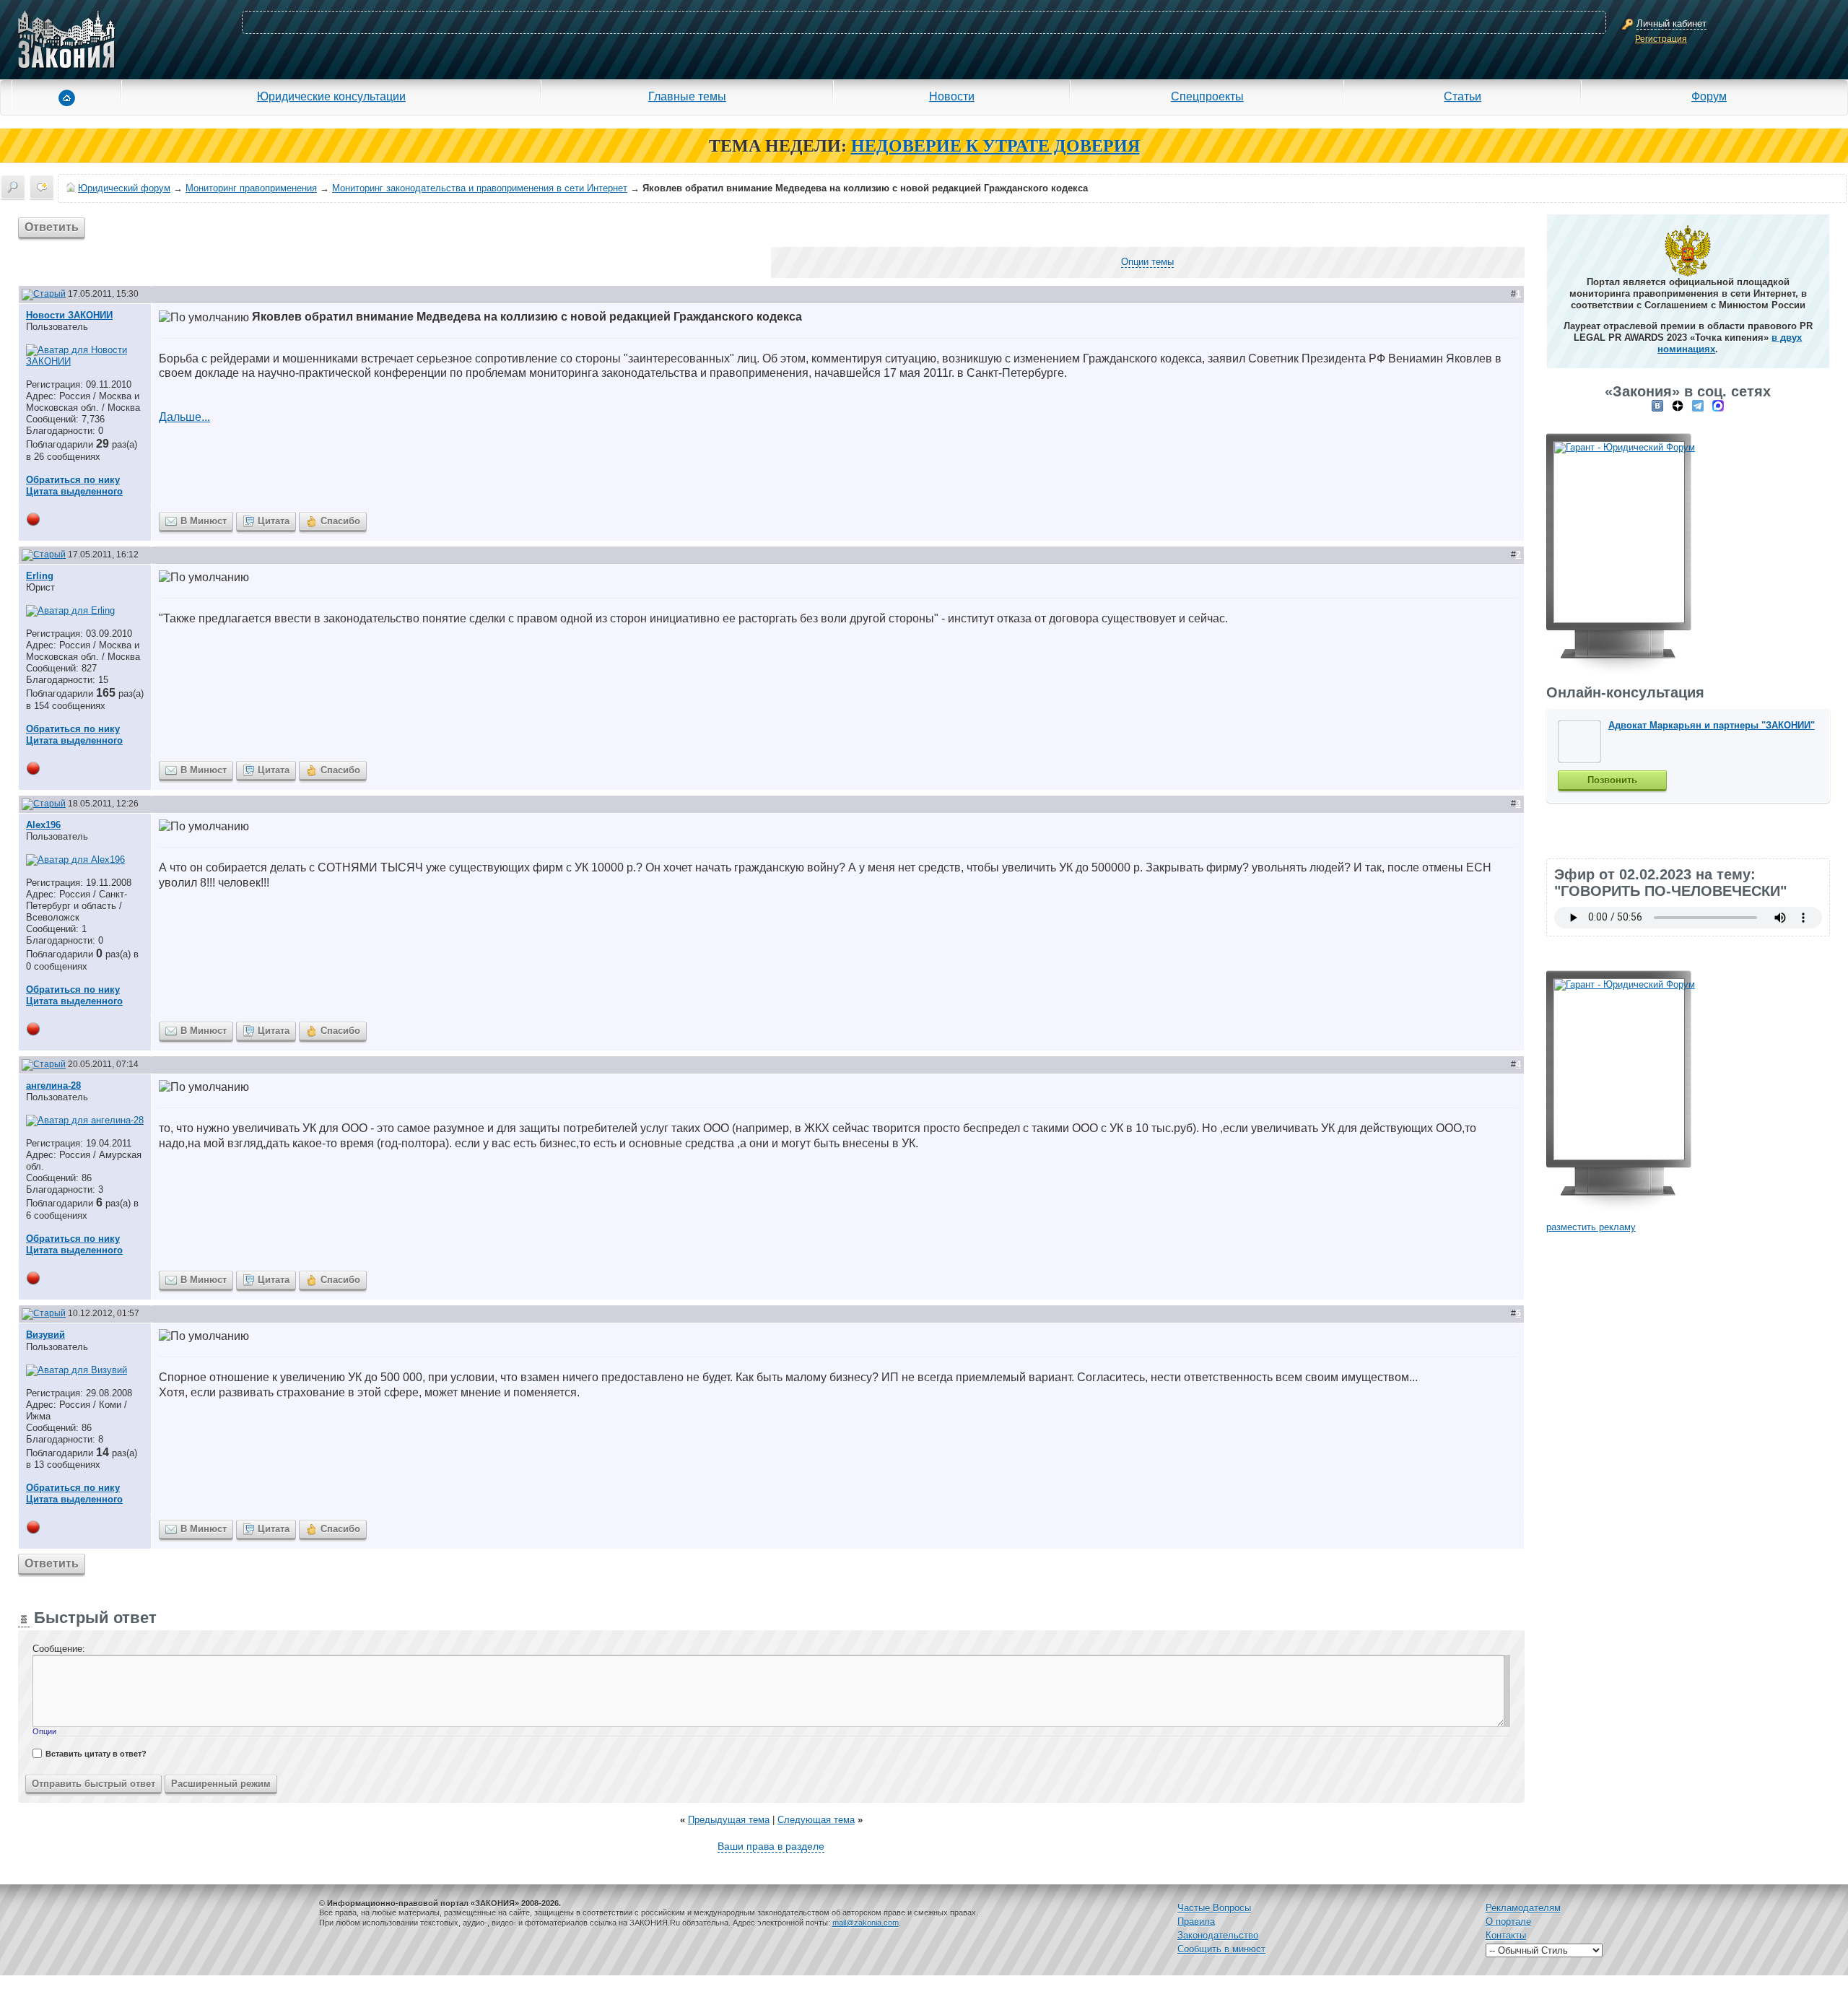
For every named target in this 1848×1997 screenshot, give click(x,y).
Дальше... (184, 417)
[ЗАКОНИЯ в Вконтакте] (1657, 405)
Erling (40, 576)
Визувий (45, 1335)
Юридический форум (124, 188)
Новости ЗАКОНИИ (69, 315)
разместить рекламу (1591, 1227)
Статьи (1463, 96)
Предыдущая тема (729, 1820)
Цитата (274, 521)
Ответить (52, 227)
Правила (1196, 1922)
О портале (1508, 1922)
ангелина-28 (53, 1085)
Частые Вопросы (1214, 1908)
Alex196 (43, 825)
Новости (952, 96)
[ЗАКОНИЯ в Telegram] (1698, 405)
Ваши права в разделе (771, 1846)
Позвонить (1612, 780)
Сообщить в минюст (1221, 1949)
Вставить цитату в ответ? (96, 1754)
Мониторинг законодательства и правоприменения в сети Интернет (480, 188)
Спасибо (340, 521)
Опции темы (1147, 262)
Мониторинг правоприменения (251, 188)
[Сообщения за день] (42, 187)
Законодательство (1218, 1935)
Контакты (1506, 1935)
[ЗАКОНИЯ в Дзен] (1678, 405)
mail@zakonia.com (866, 1923)
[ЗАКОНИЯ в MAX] (1718, 405)
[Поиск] (13, 187)
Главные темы (687, 96)
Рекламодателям (1523, 1908)
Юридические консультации (331, 96)
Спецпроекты (1207, 96)
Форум (1709, 96)
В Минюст (204, 521)
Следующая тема (816, 1820)
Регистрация (1661, 39)
